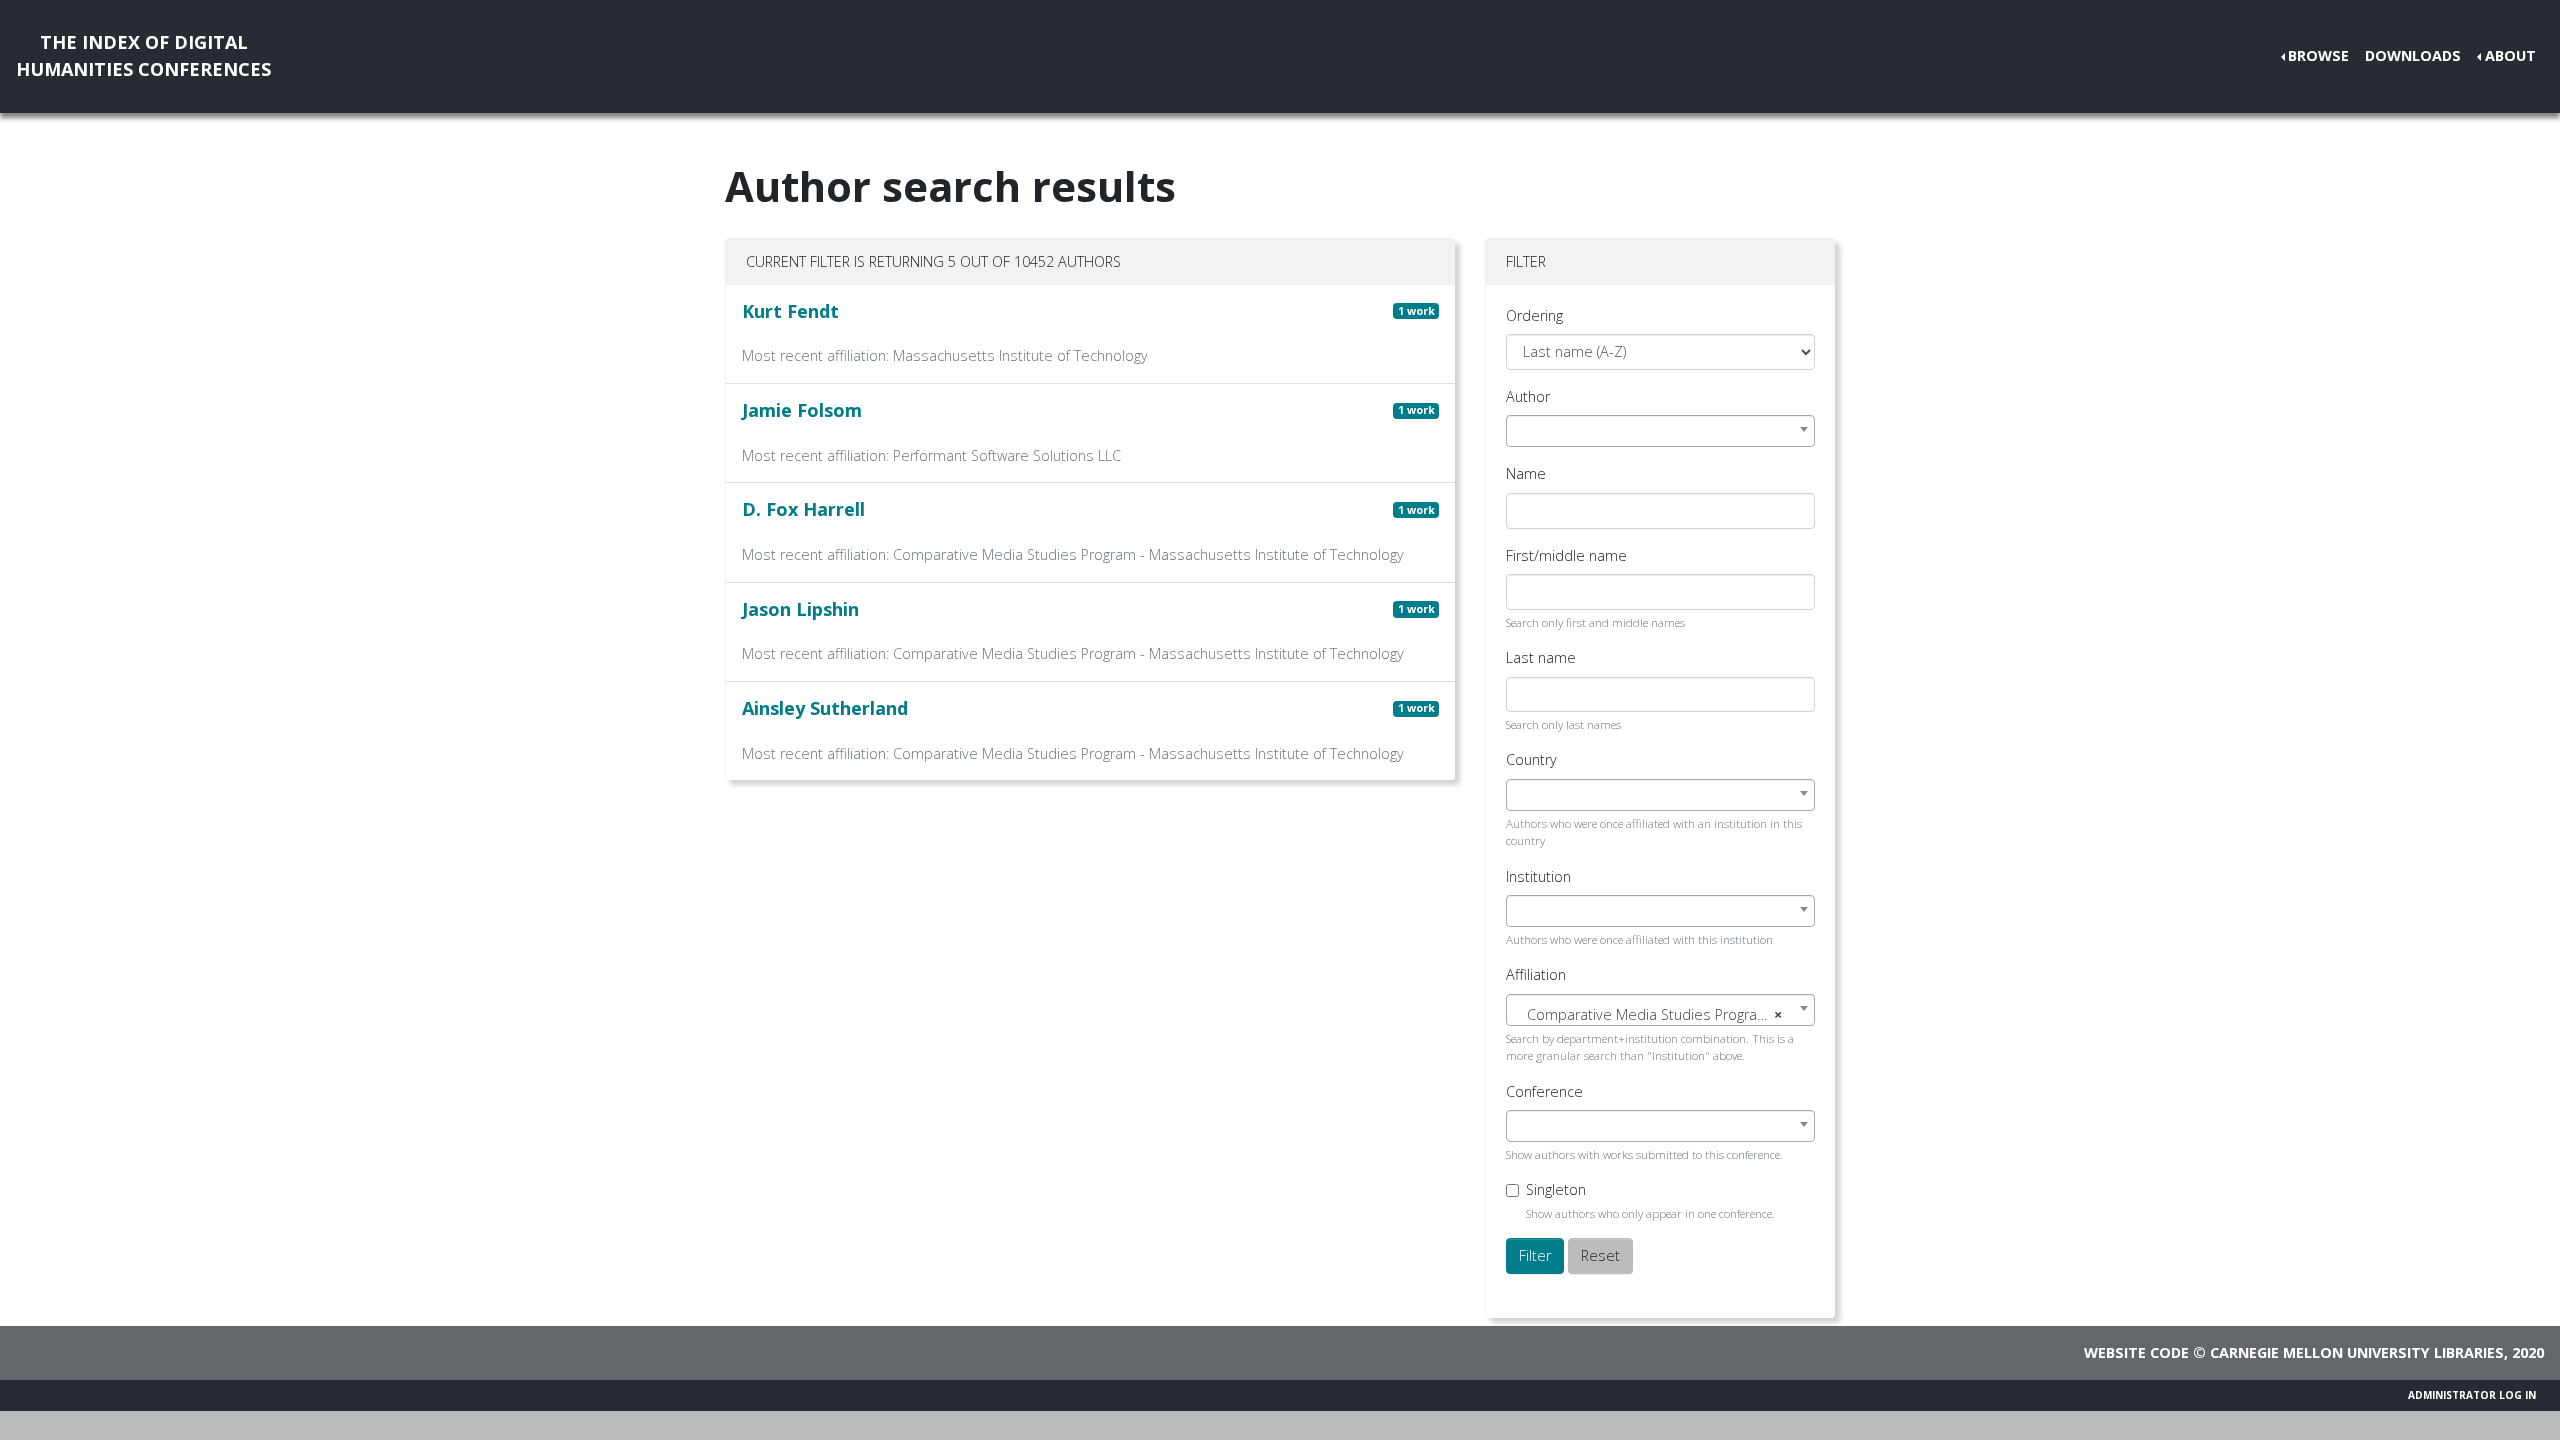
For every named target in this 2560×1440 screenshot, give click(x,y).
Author (1528, 396)
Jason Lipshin (800, 609)
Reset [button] (1600, 1255)
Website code (2136, 1352)
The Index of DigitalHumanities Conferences (143, 55)
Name (1526, 473)
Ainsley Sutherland (825, 708)
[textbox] (1660, 1015)
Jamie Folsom (802, 410)
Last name (1541, 657)
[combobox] (1660, 431)
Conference (1544, 1091)
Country (1531, 759)
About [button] (2510, 55)
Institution (1538, 876)
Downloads (2413, 55)
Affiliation (1536, 974)
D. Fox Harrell (803, 509)
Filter (1535, 1255)
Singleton (1556, 1189)
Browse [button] (2318, 55)
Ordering (1534, 315)
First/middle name (1566, 555)
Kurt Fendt (790, 311)
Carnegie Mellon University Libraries (2357, 1352)
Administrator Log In (2472, 1395)
